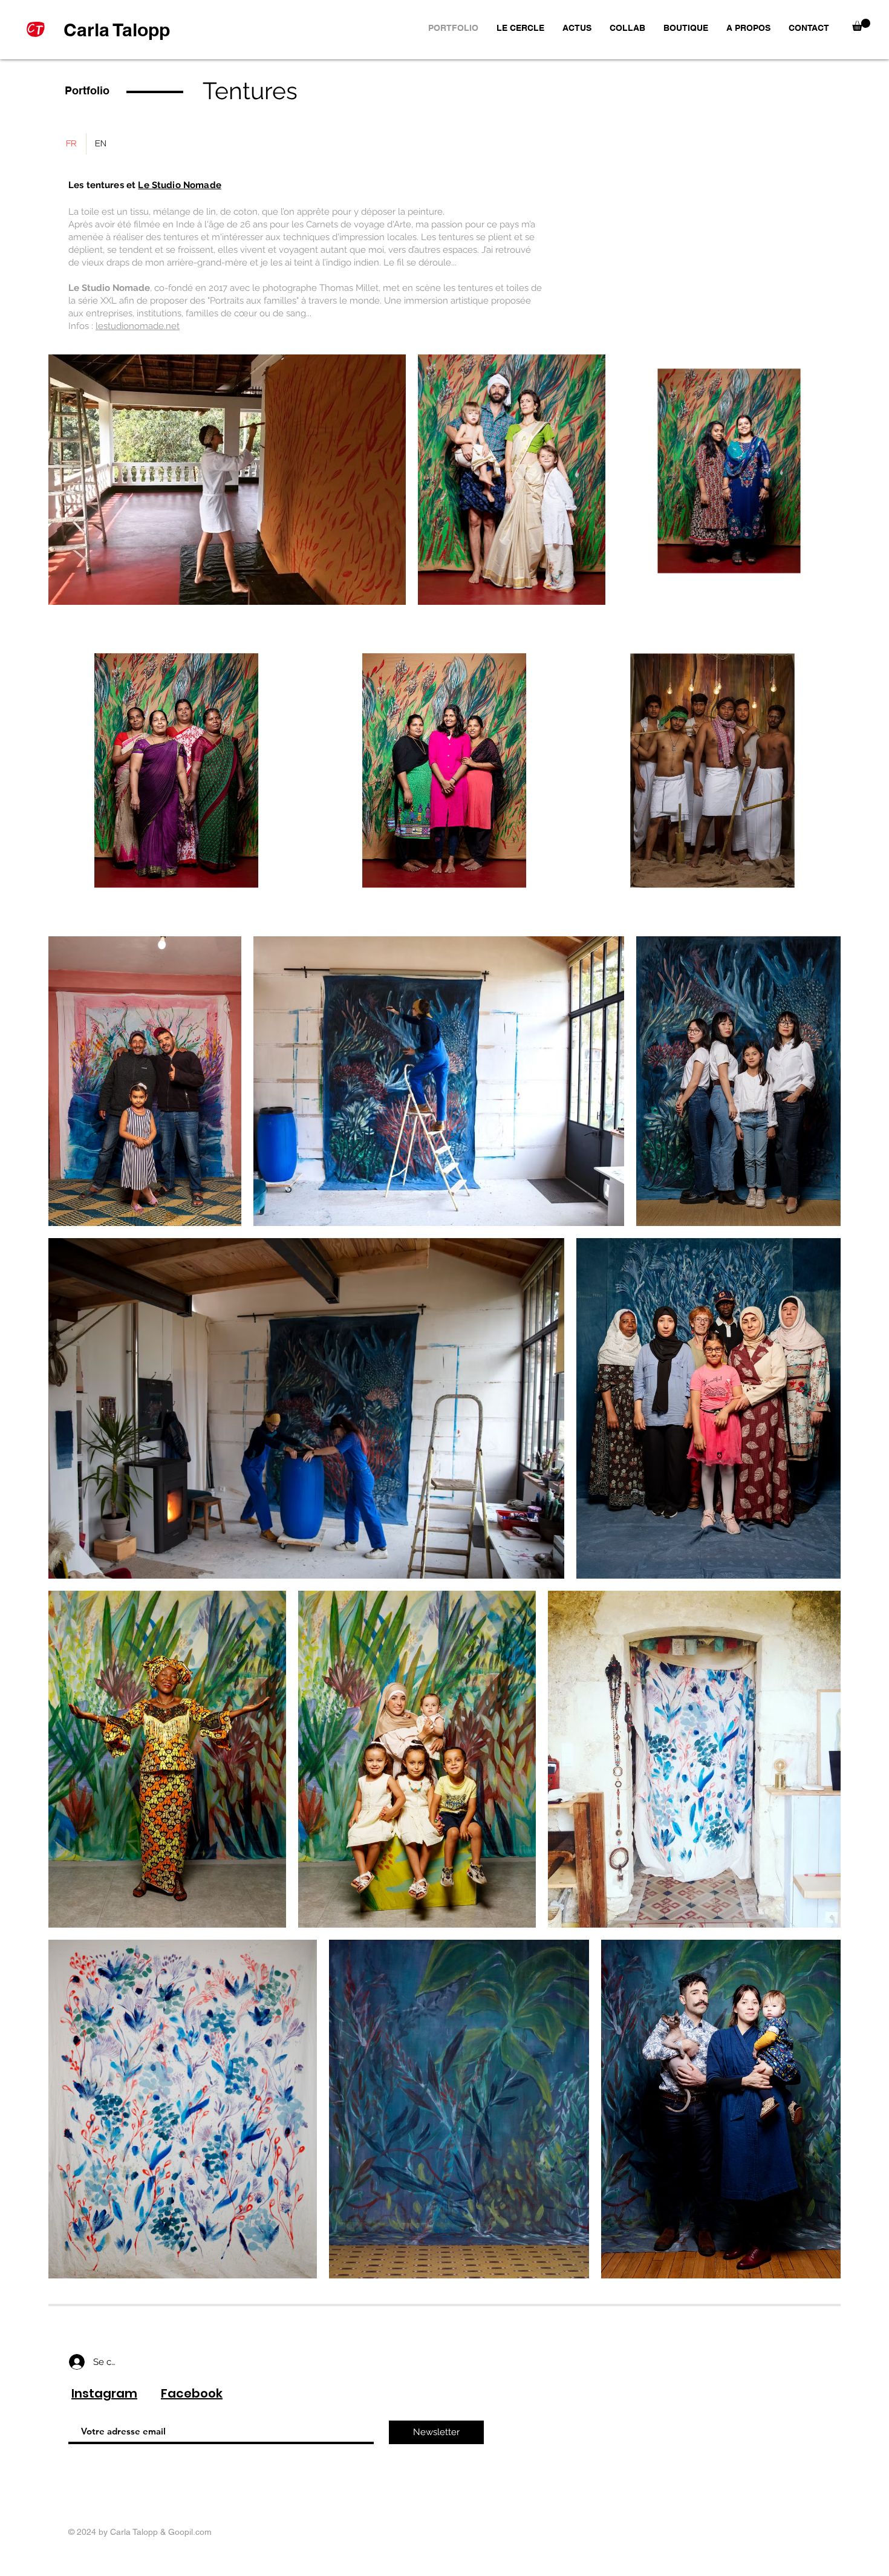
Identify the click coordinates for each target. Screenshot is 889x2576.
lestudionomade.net (138, 326)
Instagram (104, 2393)
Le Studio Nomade (179, 185)
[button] (861, 25)
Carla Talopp (117, 30)
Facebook (192, 2393)
